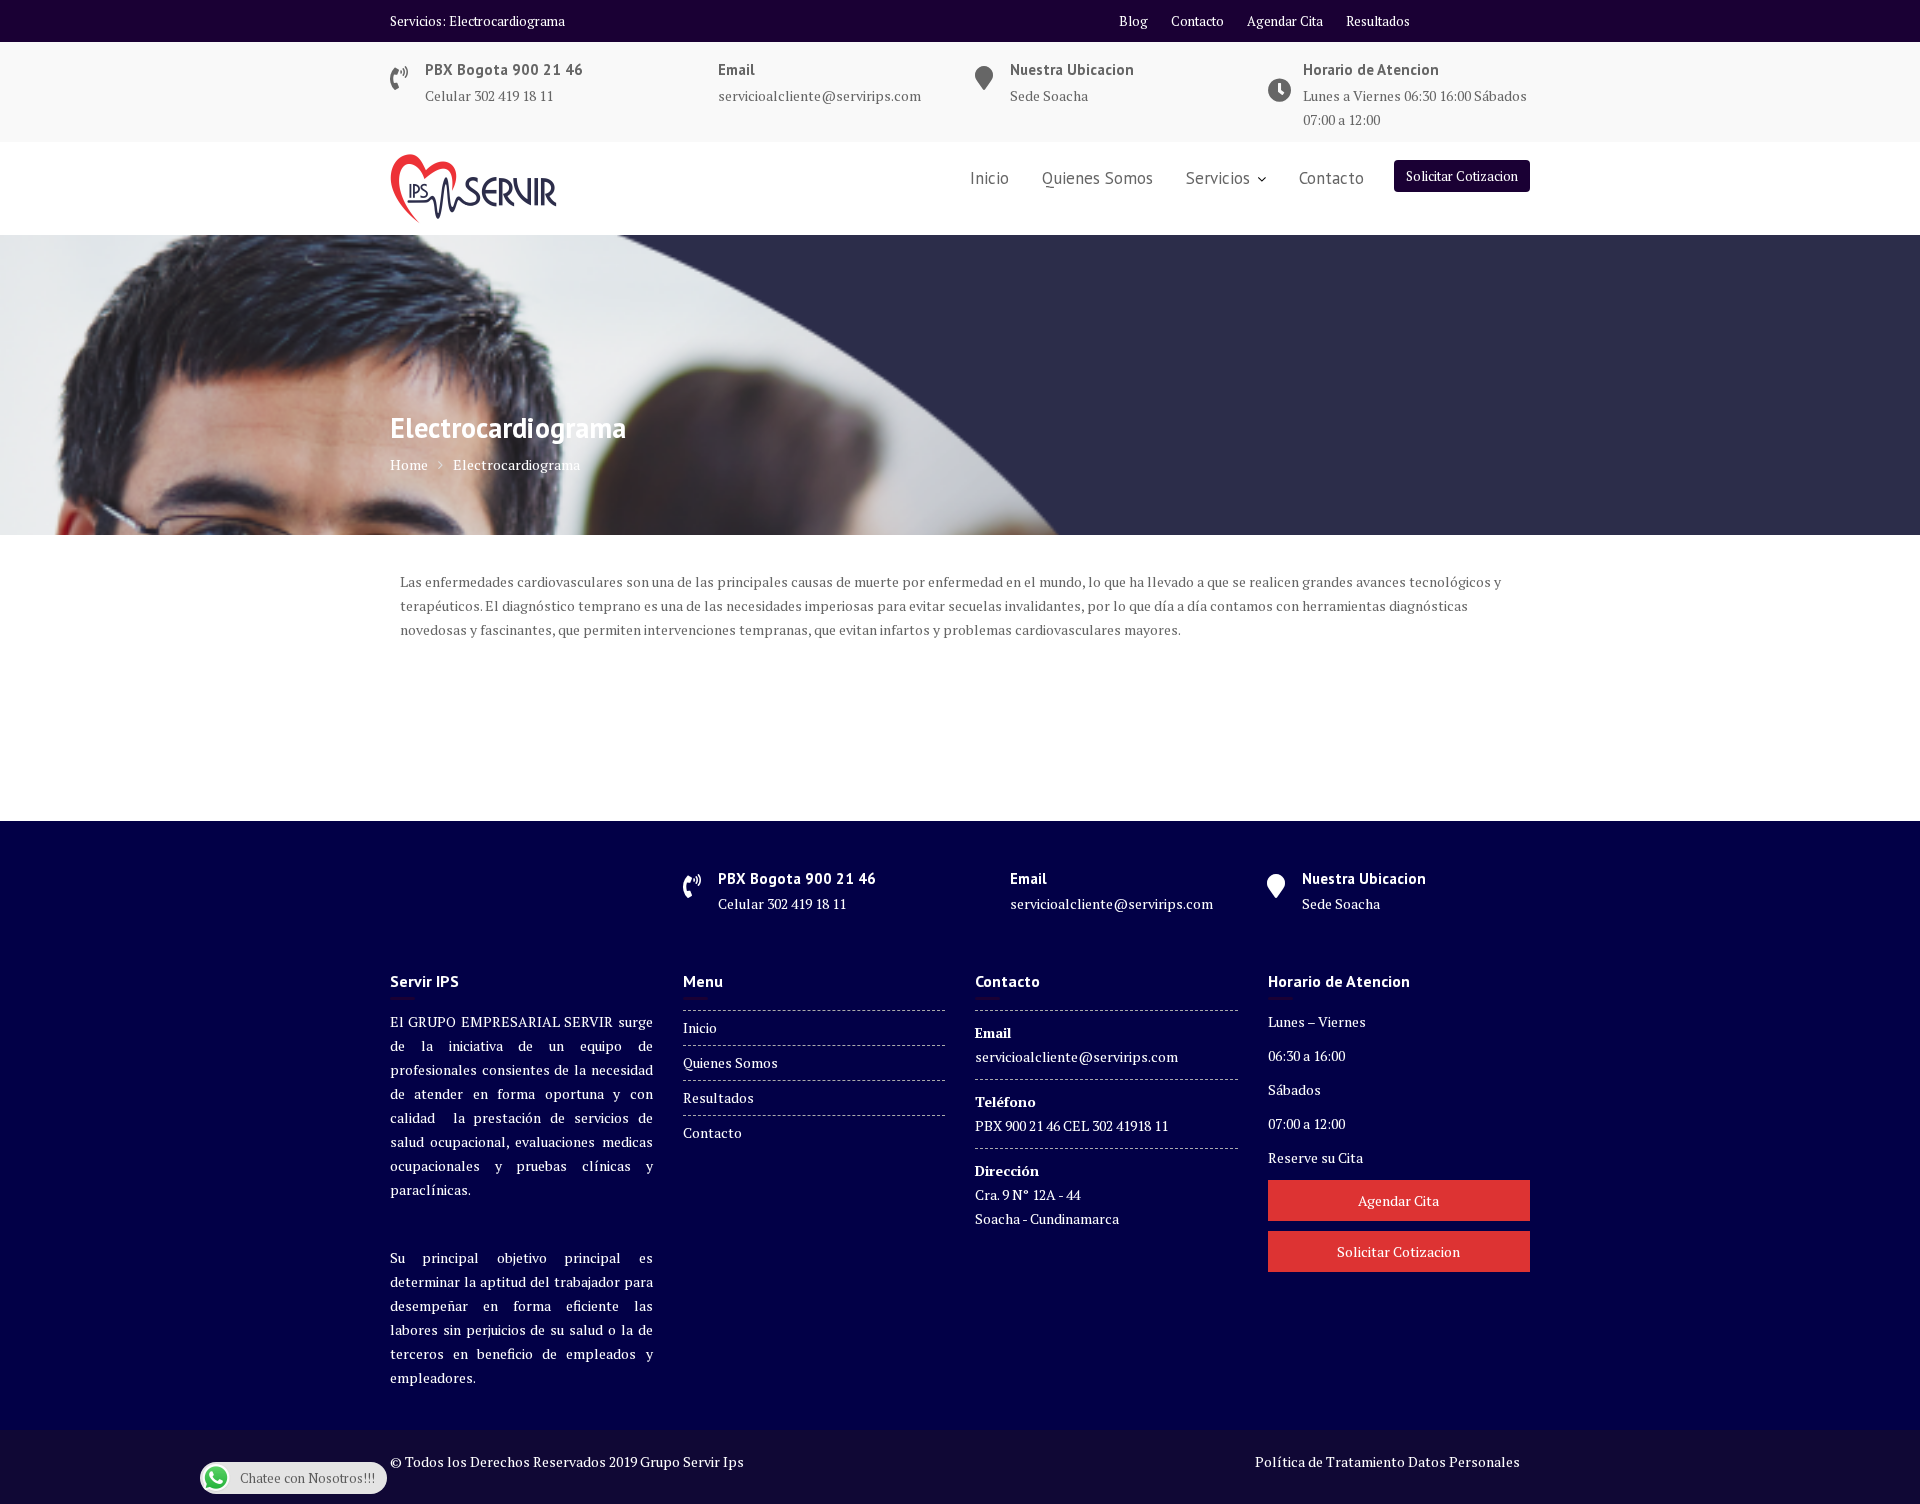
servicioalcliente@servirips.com (1076, 1056)
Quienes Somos (1097, 178)
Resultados (1378, 21)
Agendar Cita (1285, 21)
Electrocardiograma (507, 21)
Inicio (989, 178)
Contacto (1197, 21)
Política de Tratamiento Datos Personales (1387, 1461)
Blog (1133, 21)
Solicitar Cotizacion (1462, 176)
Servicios (1218, 178)
